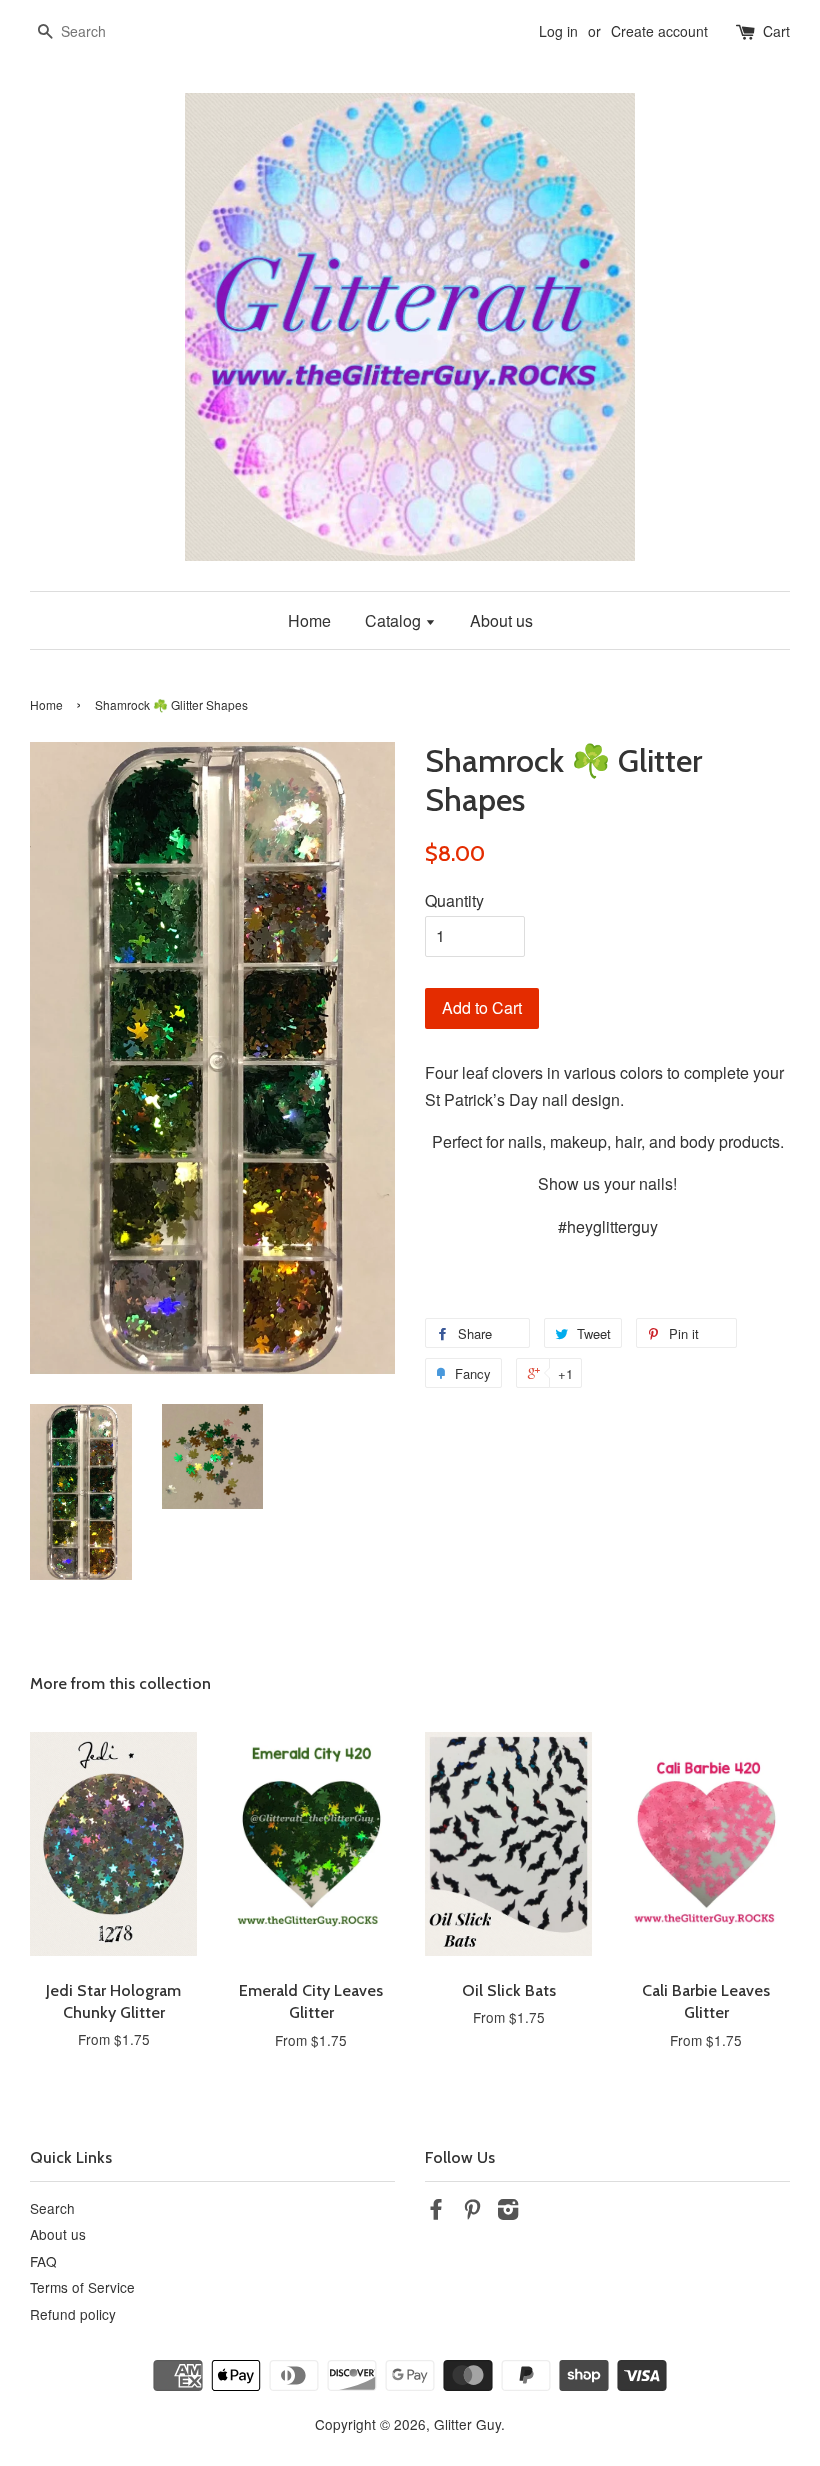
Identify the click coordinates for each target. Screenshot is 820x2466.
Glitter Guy (467, 2424)
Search (52, 2208)
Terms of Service (82, 2287)
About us (501, 620)
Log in (558, 31)
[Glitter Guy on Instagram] (508, 2212)
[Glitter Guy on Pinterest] (472, 2212)
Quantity (454, 900)
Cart (776, 31)
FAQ (43, 2261)
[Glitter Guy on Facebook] (436, 2212)
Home (309, 620)
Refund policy (73, 2314)
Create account (659, 31)
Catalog (395, 620)
